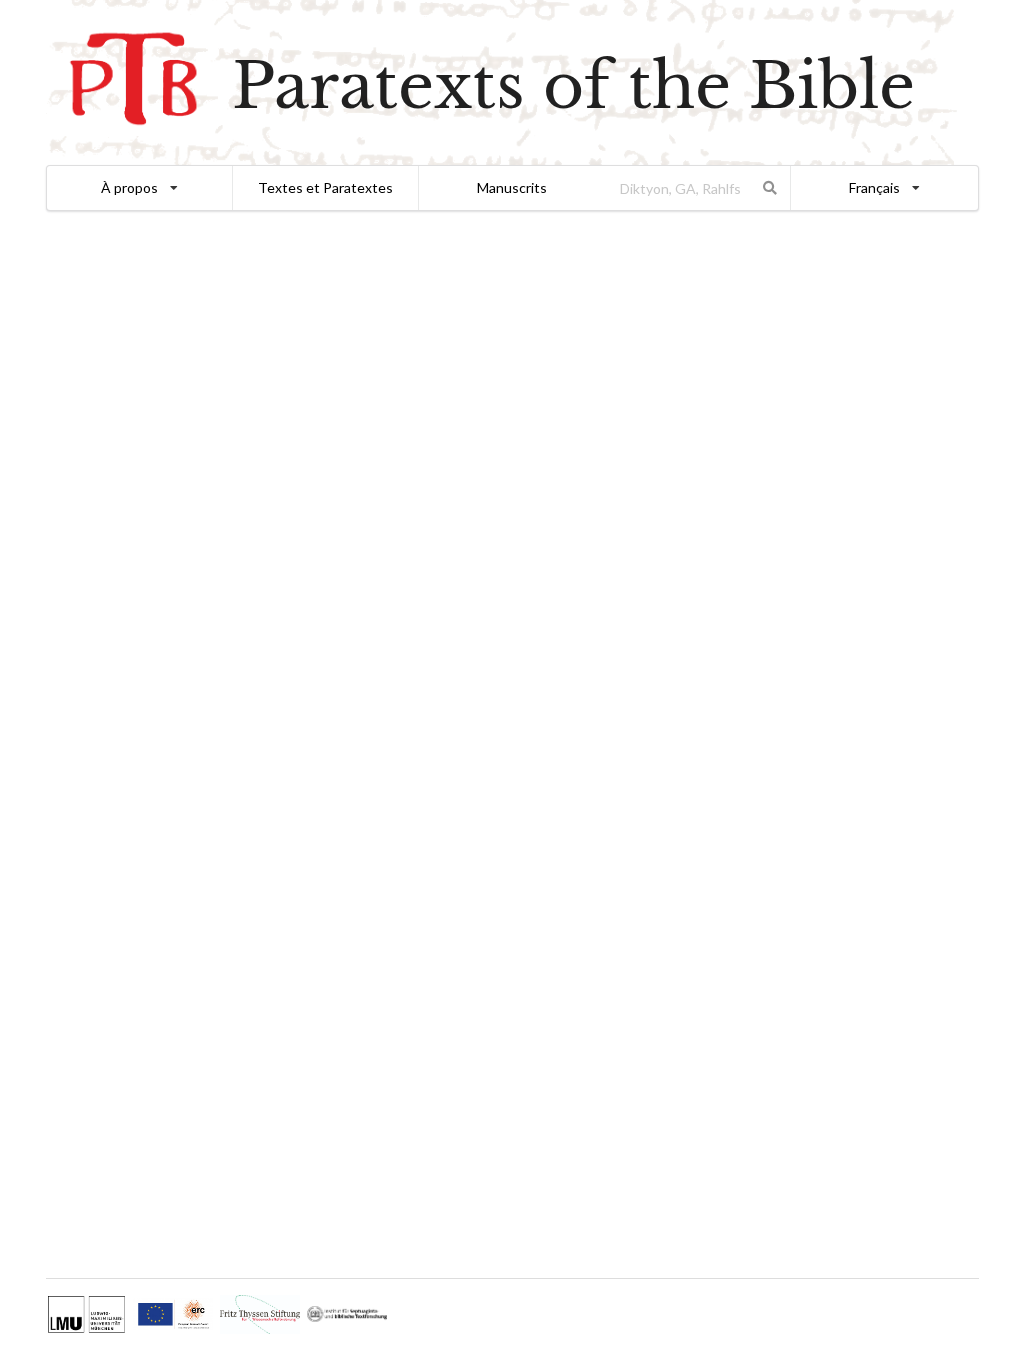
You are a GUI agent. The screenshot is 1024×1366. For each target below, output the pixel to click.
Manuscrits (512, 187)
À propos (129, 187)
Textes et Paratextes (325, 187)
